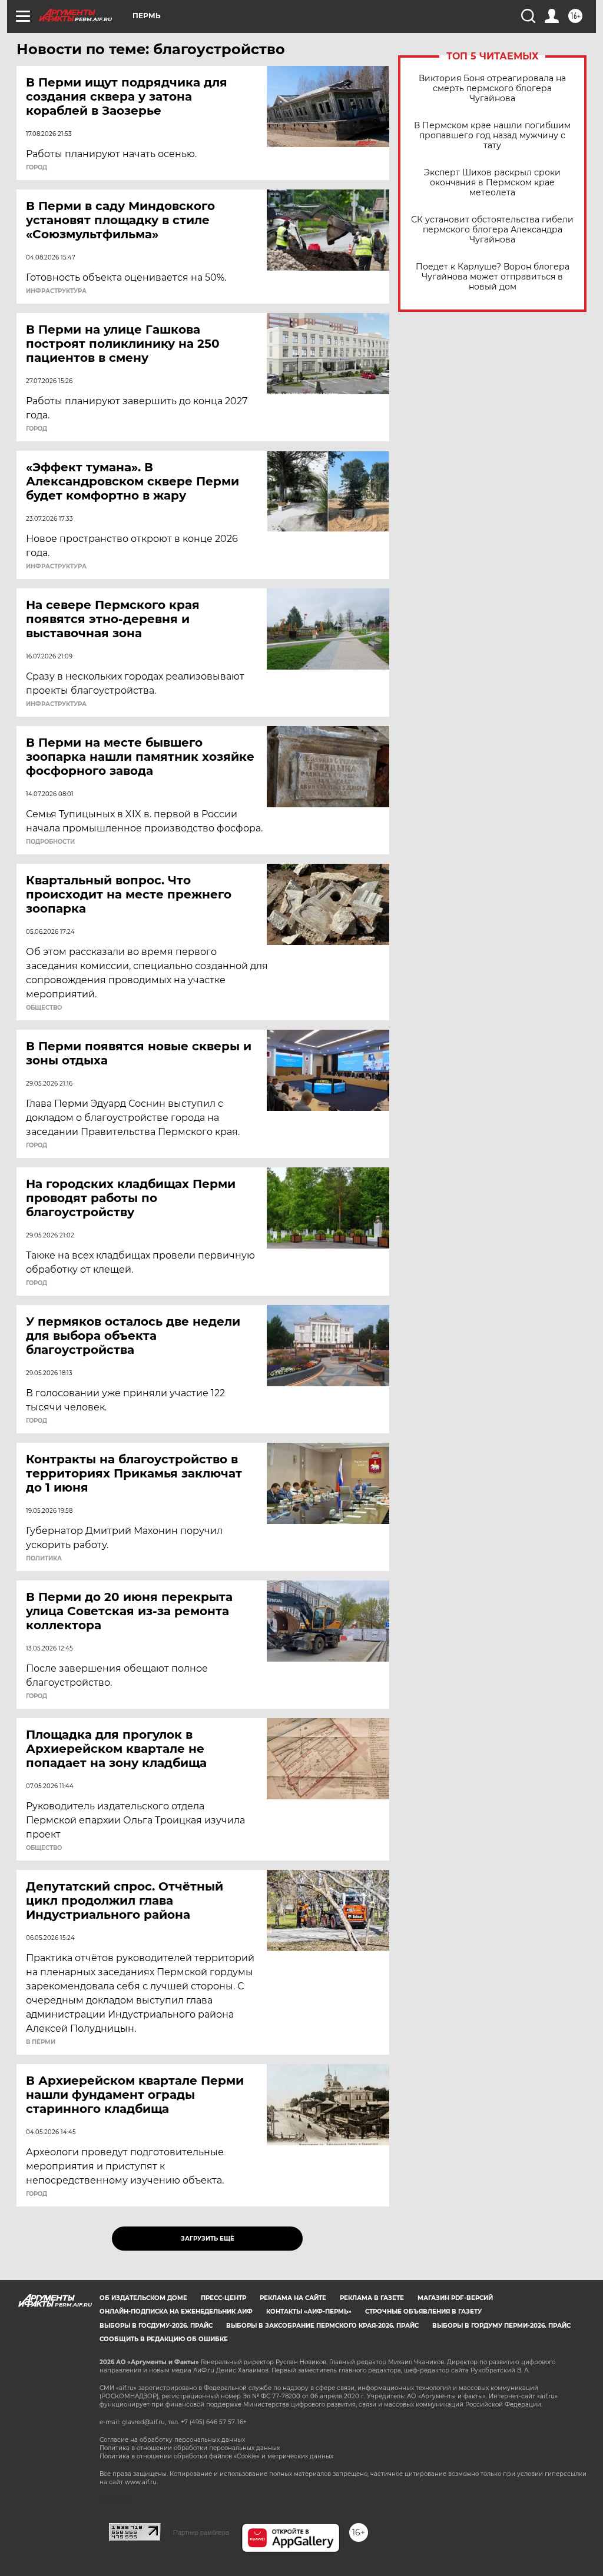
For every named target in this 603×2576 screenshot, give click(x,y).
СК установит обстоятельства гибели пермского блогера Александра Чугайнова (492, 230)
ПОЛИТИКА (44, 1559)
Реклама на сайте (293, 2298)
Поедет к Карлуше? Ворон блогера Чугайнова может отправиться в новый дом (493, 277)
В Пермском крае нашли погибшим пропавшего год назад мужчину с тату (492, 136)
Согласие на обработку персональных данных (172, 2440)
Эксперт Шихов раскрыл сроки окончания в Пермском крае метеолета (492, 183)
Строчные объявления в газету (423, 2312)
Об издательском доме (143, 2298)
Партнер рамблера (201, 2532)
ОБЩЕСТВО (44, 1008)
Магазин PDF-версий (455, 2298)
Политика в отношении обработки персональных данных (190, 2448)
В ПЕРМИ (41, 2042)
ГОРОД (37, 168)
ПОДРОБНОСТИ (50, 842)
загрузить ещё (208, 2239)
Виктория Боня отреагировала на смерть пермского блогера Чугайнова (492, 89)
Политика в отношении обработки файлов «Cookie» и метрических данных (216, 2456)
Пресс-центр (223, 2298)
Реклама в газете (372, 2298)
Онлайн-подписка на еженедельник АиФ (176, 2312)
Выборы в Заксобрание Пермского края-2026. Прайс (322, 2326)
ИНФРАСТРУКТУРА (56, 291)
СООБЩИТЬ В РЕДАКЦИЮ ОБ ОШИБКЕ (164, 2339)
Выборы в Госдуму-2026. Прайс (156, 2326)
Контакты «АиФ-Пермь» (309, 2312)
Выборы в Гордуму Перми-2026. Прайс (501, 2326)
